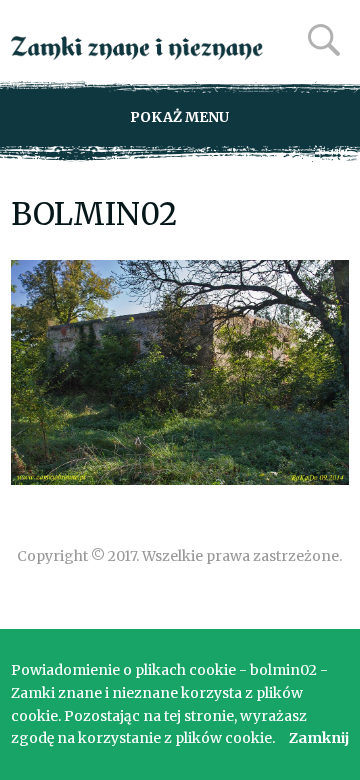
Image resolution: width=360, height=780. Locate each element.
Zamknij (319, 738)
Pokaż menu (179, 117)
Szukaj (324, 40)
